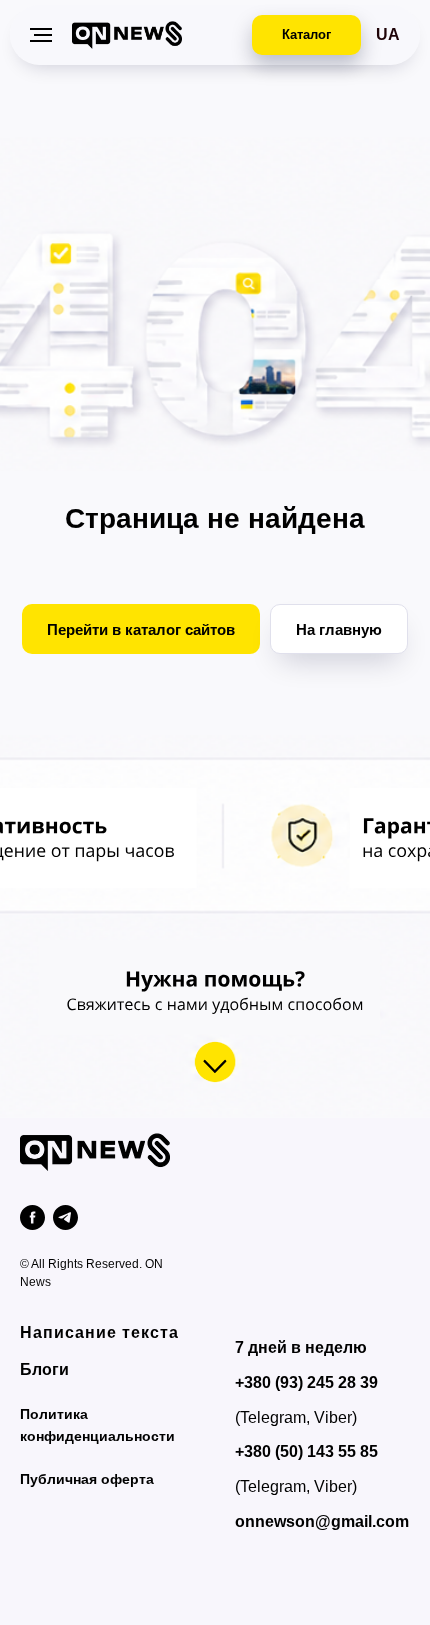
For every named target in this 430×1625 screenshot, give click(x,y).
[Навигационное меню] (41, 35)
